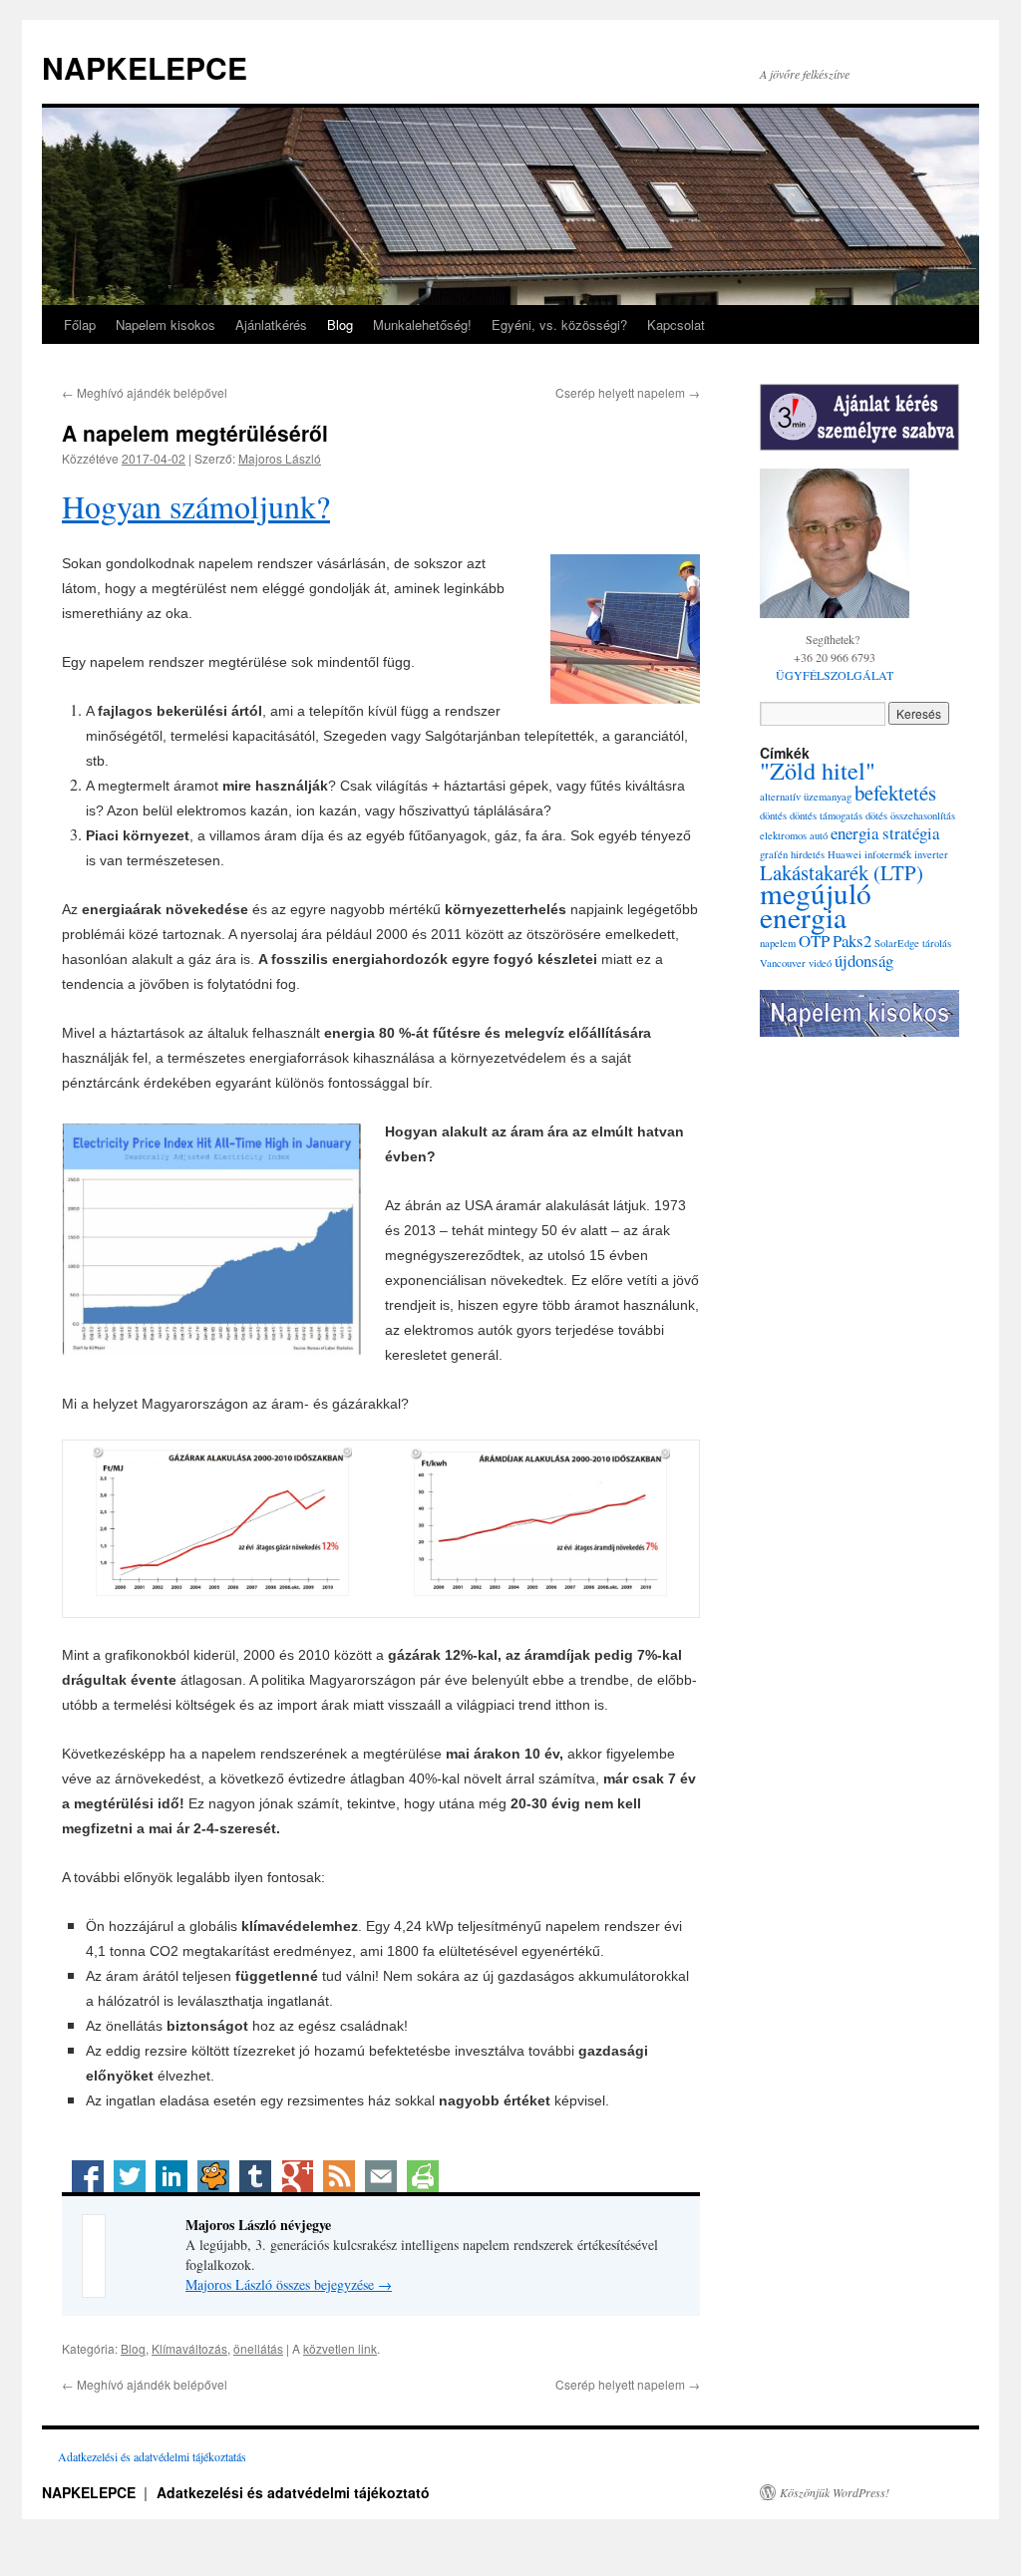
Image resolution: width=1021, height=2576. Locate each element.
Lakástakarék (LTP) (842, 872)
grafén (774, 854)
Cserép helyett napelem (628, 392)
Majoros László (280, 458)
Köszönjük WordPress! (835, 2492)
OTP (814, 941)
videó (820, 963)
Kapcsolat (676, 324)
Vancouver (783, 963)
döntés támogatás (826, 815)
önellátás (258, 2348)
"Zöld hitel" (818, 770)
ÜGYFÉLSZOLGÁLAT (835, 675)
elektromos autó (794, 835)
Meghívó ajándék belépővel (145, 392)
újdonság (864, 961)
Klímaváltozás (189, 2348)
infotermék (888, 854)
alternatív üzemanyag (806, 797)
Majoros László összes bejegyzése (289, 2284)
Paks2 (852, 941)
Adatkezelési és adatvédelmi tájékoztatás (152, 2456)
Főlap (80, 324)
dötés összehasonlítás (910, 815)
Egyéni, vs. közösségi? (559, 324)
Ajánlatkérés (271, 324)
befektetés (895, 793)
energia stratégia (885, 833)
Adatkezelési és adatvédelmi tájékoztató (293, 2492)
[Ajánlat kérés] (859, 417)
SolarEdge (897, 943)
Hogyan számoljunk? (196, 506)
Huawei (845, 854)
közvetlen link (340, 2348)
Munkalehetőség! (422, 324)
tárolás (937, 943)
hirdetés (808, 854)
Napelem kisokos (166, 324)
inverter (931, 854)
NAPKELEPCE (145, 67)
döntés (773, 815)
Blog (340, 324)
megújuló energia (816, 905)
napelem (778, 943)
